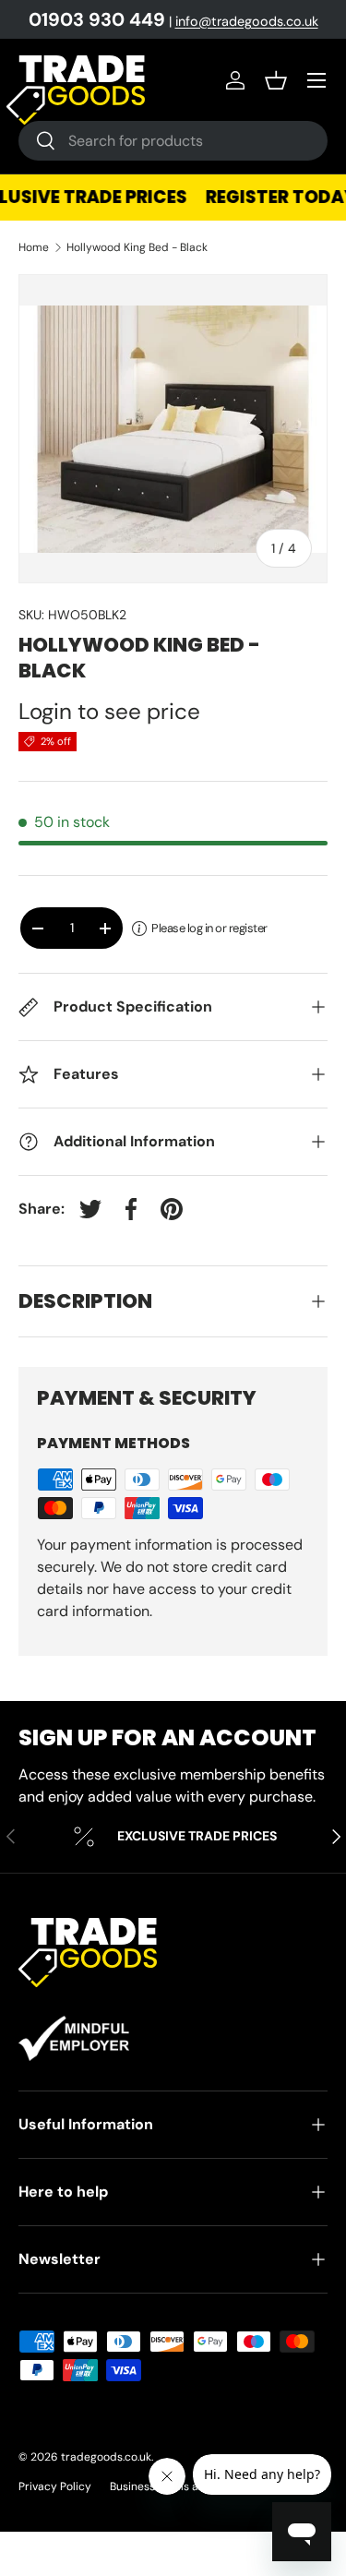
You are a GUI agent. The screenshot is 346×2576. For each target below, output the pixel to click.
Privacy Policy (55, 2486)
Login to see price (109, 712)
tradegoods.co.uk (106, 2457)
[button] (276, 80)
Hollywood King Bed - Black (137, 247)
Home (34, 247)
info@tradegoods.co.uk (247, 21)
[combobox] (173, 141)
